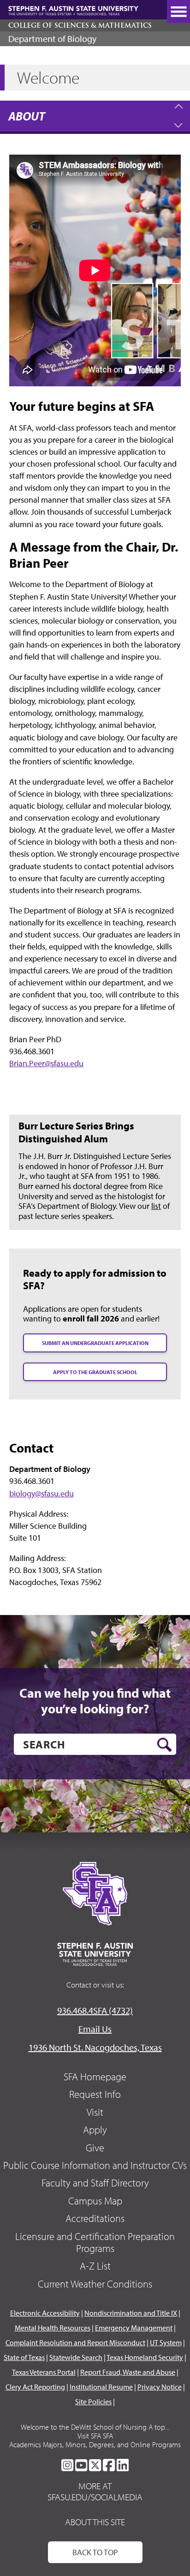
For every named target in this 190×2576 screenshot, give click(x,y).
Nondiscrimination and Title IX (131, 2313)
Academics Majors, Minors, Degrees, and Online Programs (95, 2444)
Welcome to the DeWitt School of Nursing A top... (95, 2427)
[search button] (164, 1745)
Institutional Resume (101, 2387)
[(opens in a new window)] (67, 2465)
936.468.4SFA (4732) (95, 2010)
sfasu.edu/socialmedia (95, 2497)
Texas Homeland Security (145, 2357)
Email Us (95, 2029)
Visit (95, 2112)
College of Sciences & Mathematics (80, 25)
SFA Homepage (95, 2077)
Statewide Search (76, 2357)
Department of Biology (52, 39)
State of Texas (24, 2357)
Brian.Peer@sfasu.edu (46, 1063)
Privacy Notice (160, 2387)
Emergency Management (134, 2328)
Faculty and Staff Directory (95, 2183)
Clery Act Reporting (35, 2387)
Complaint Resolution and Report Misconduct (75, 2342)
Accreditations (95, 2218)
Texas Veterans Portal (44, 2372)
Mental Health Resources (53, 2328)
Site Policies (93, 2402)
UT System (166, 2342)
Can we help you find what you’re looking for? (95, 1701)
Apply (95, 2130)
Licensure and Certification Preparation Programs (95, 2242)
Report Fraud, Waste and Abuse (128, 2372)
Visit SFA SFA (95, 2436)
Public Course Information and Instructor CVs (95, 2165)
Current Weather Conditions (95, 2284)
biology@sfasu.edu (42, 1493)
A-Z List (95, 2266)
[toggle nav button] (178, 12)
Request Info (95, 2094)
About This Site (95, 2522)
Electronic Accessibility (45, 2313)
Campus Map (95, 2201)
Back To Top (95, 2552)
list (156, 1206)
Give (95, 2148)
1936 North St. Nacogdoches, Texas (95, 2047)
